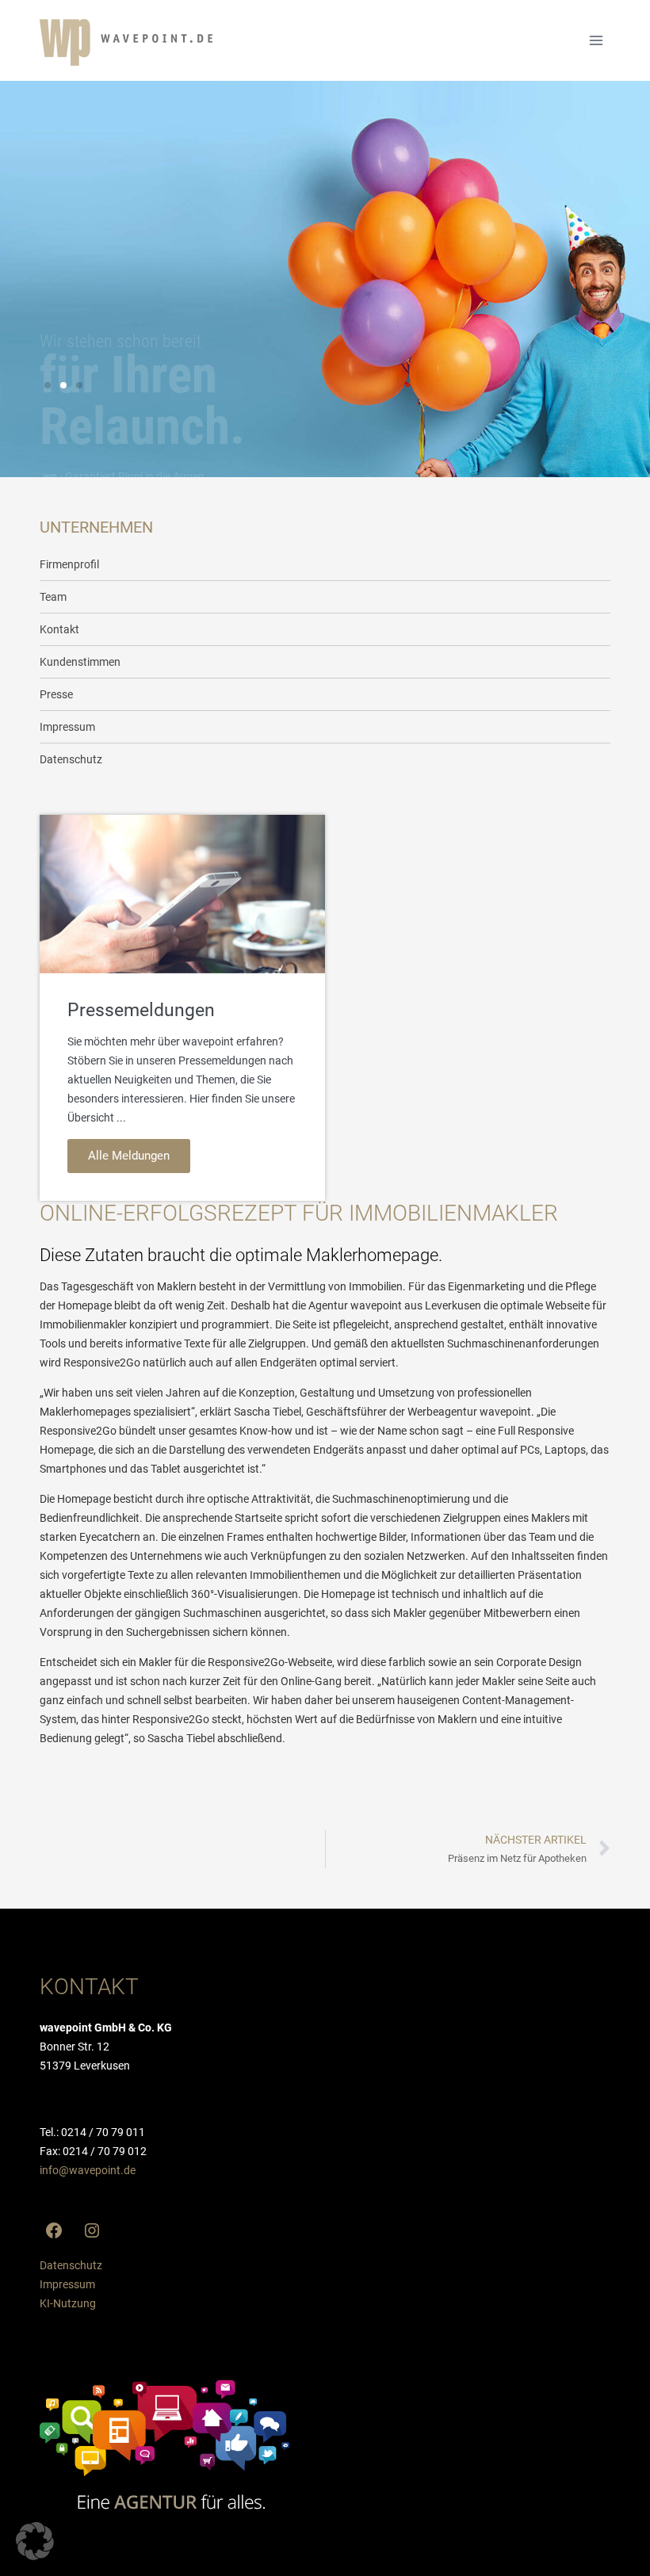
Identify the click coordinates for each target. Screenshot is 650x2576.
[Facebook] (54, 2230)
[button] (48, 385)
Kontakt (59, 629)
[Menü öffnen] (596, 40)
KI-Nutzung (68, 2303)
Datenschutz (71, 759)
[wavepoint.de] (126, 42)
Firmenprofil (69, 564)
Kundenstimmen (80, 662)
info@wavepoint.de (88, 2170)
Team (53, 597)
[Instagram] (92, 2230)
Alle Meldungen (129, 1156)
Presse (56, 694)
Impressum (67, 727)
